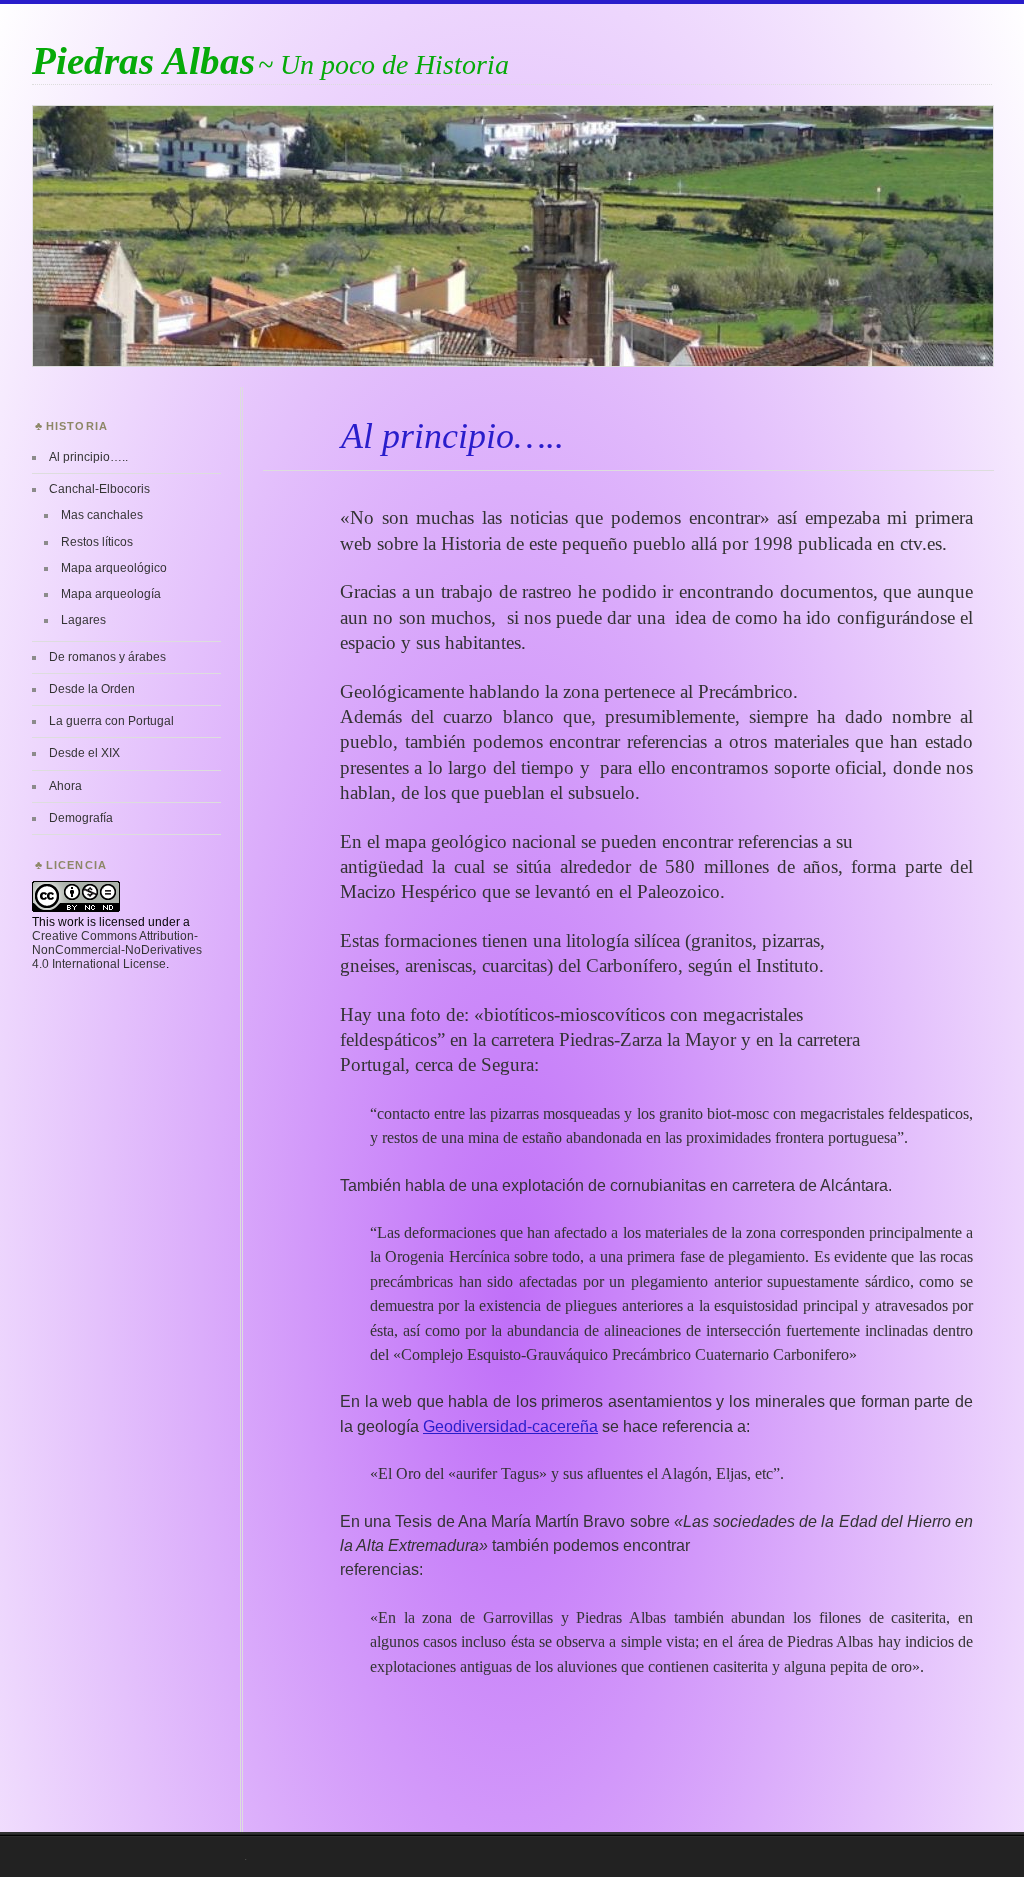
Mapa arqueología (111, 594)
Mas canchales (102, 515)
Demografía (81, 818)
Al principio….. (88, 457)
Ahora (65, 786)
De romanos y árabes (107, 657)
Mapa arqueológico (114, 568)
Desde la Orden (92, 689)
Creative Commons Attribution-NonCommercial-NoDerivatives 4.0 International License (117, 950)
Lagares (83, 620)
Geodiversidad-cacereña (510, 1426)
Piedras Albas (143, 60)
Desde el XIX (84, 753)
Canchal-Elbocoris (99, 489)
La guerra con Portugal (111, 721)
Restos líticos (97, 542)
